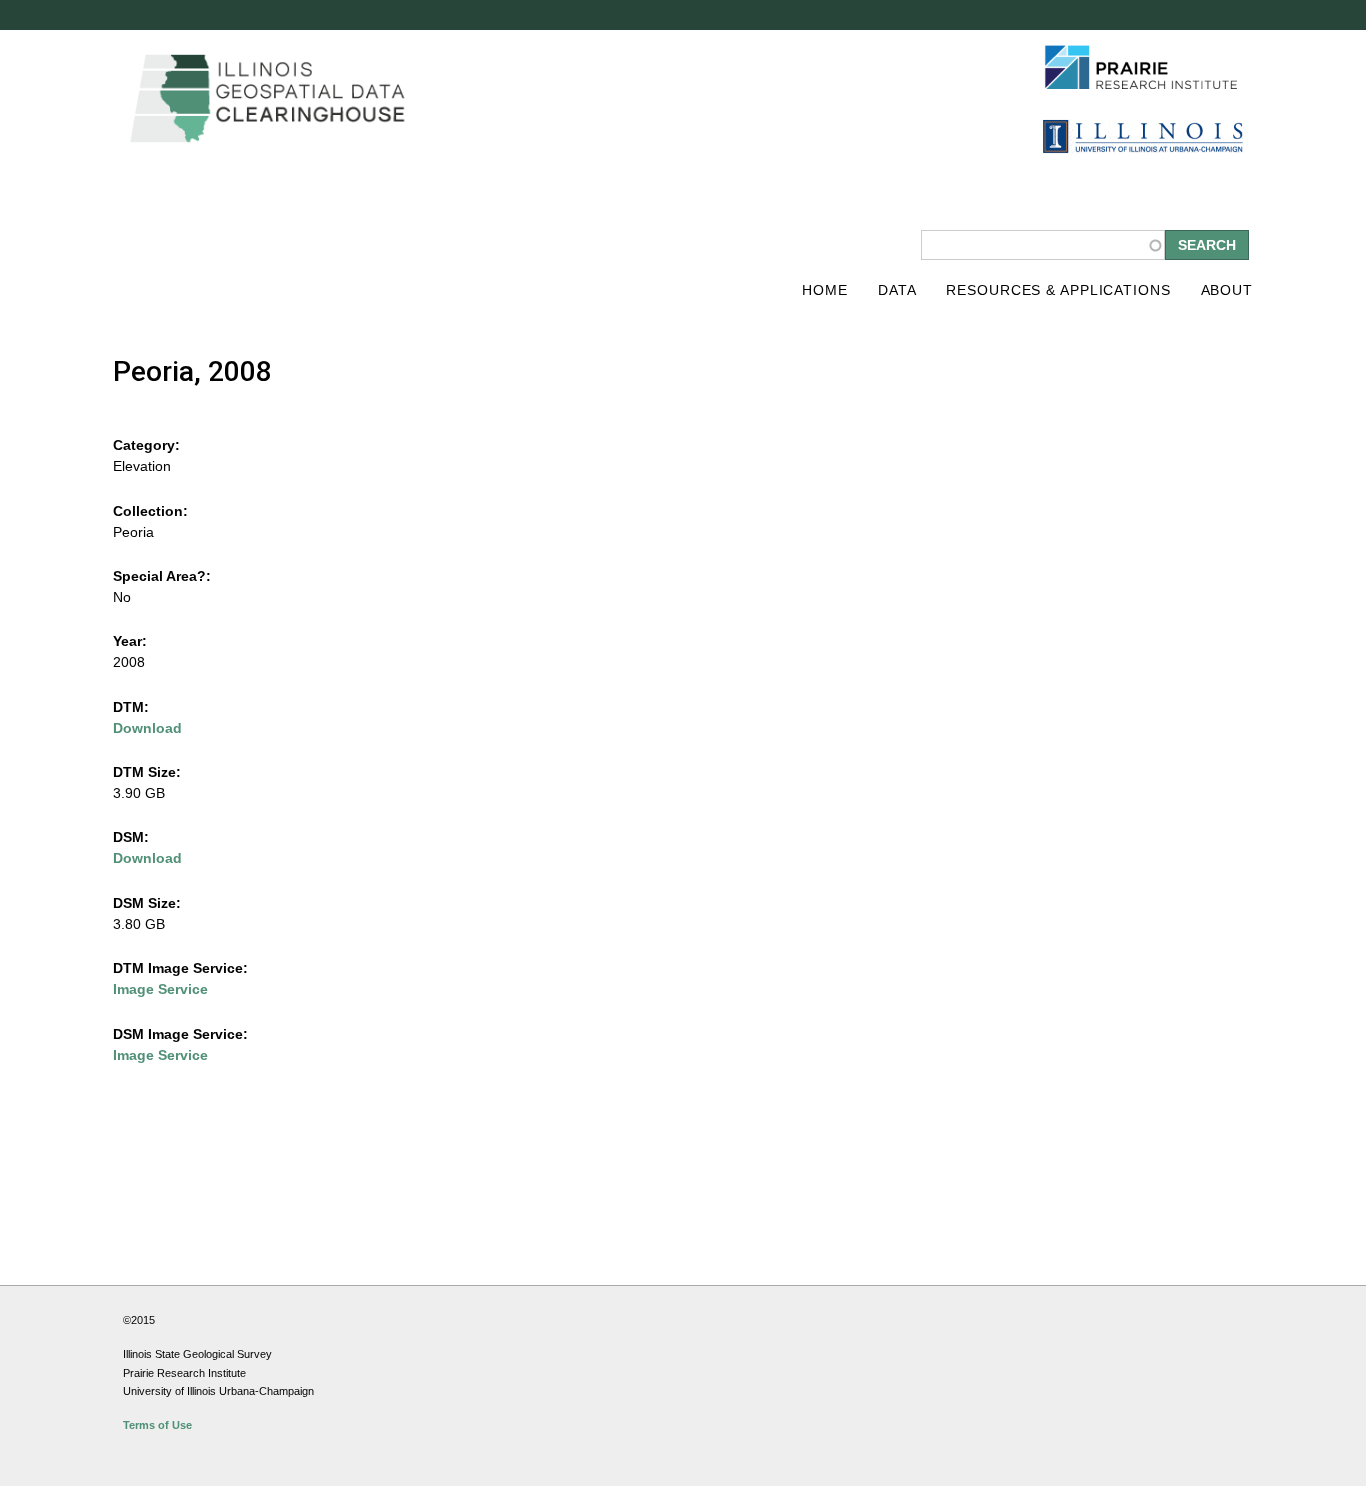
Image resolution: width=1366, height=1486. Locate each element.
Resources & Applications (1058, 290)
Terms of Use (157, 1425)
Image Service (160, 989)
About (1227, 290)
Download (147, 728)
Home (825, 290)
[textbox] (1043, 245)
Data (897, 290)
